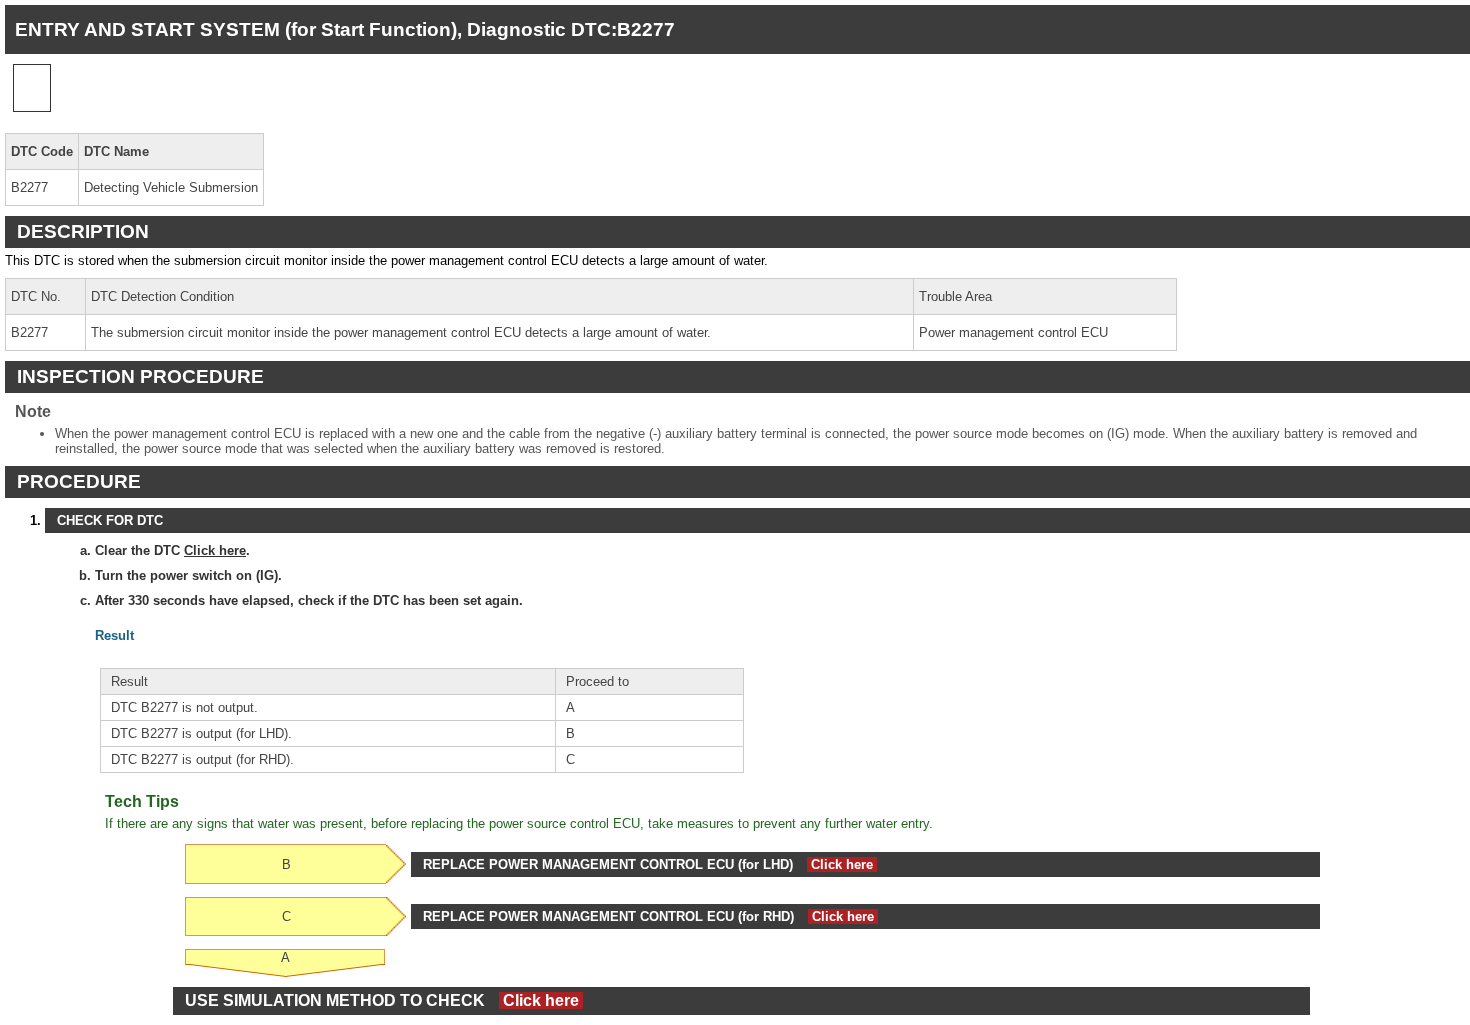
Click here (215, 550)
